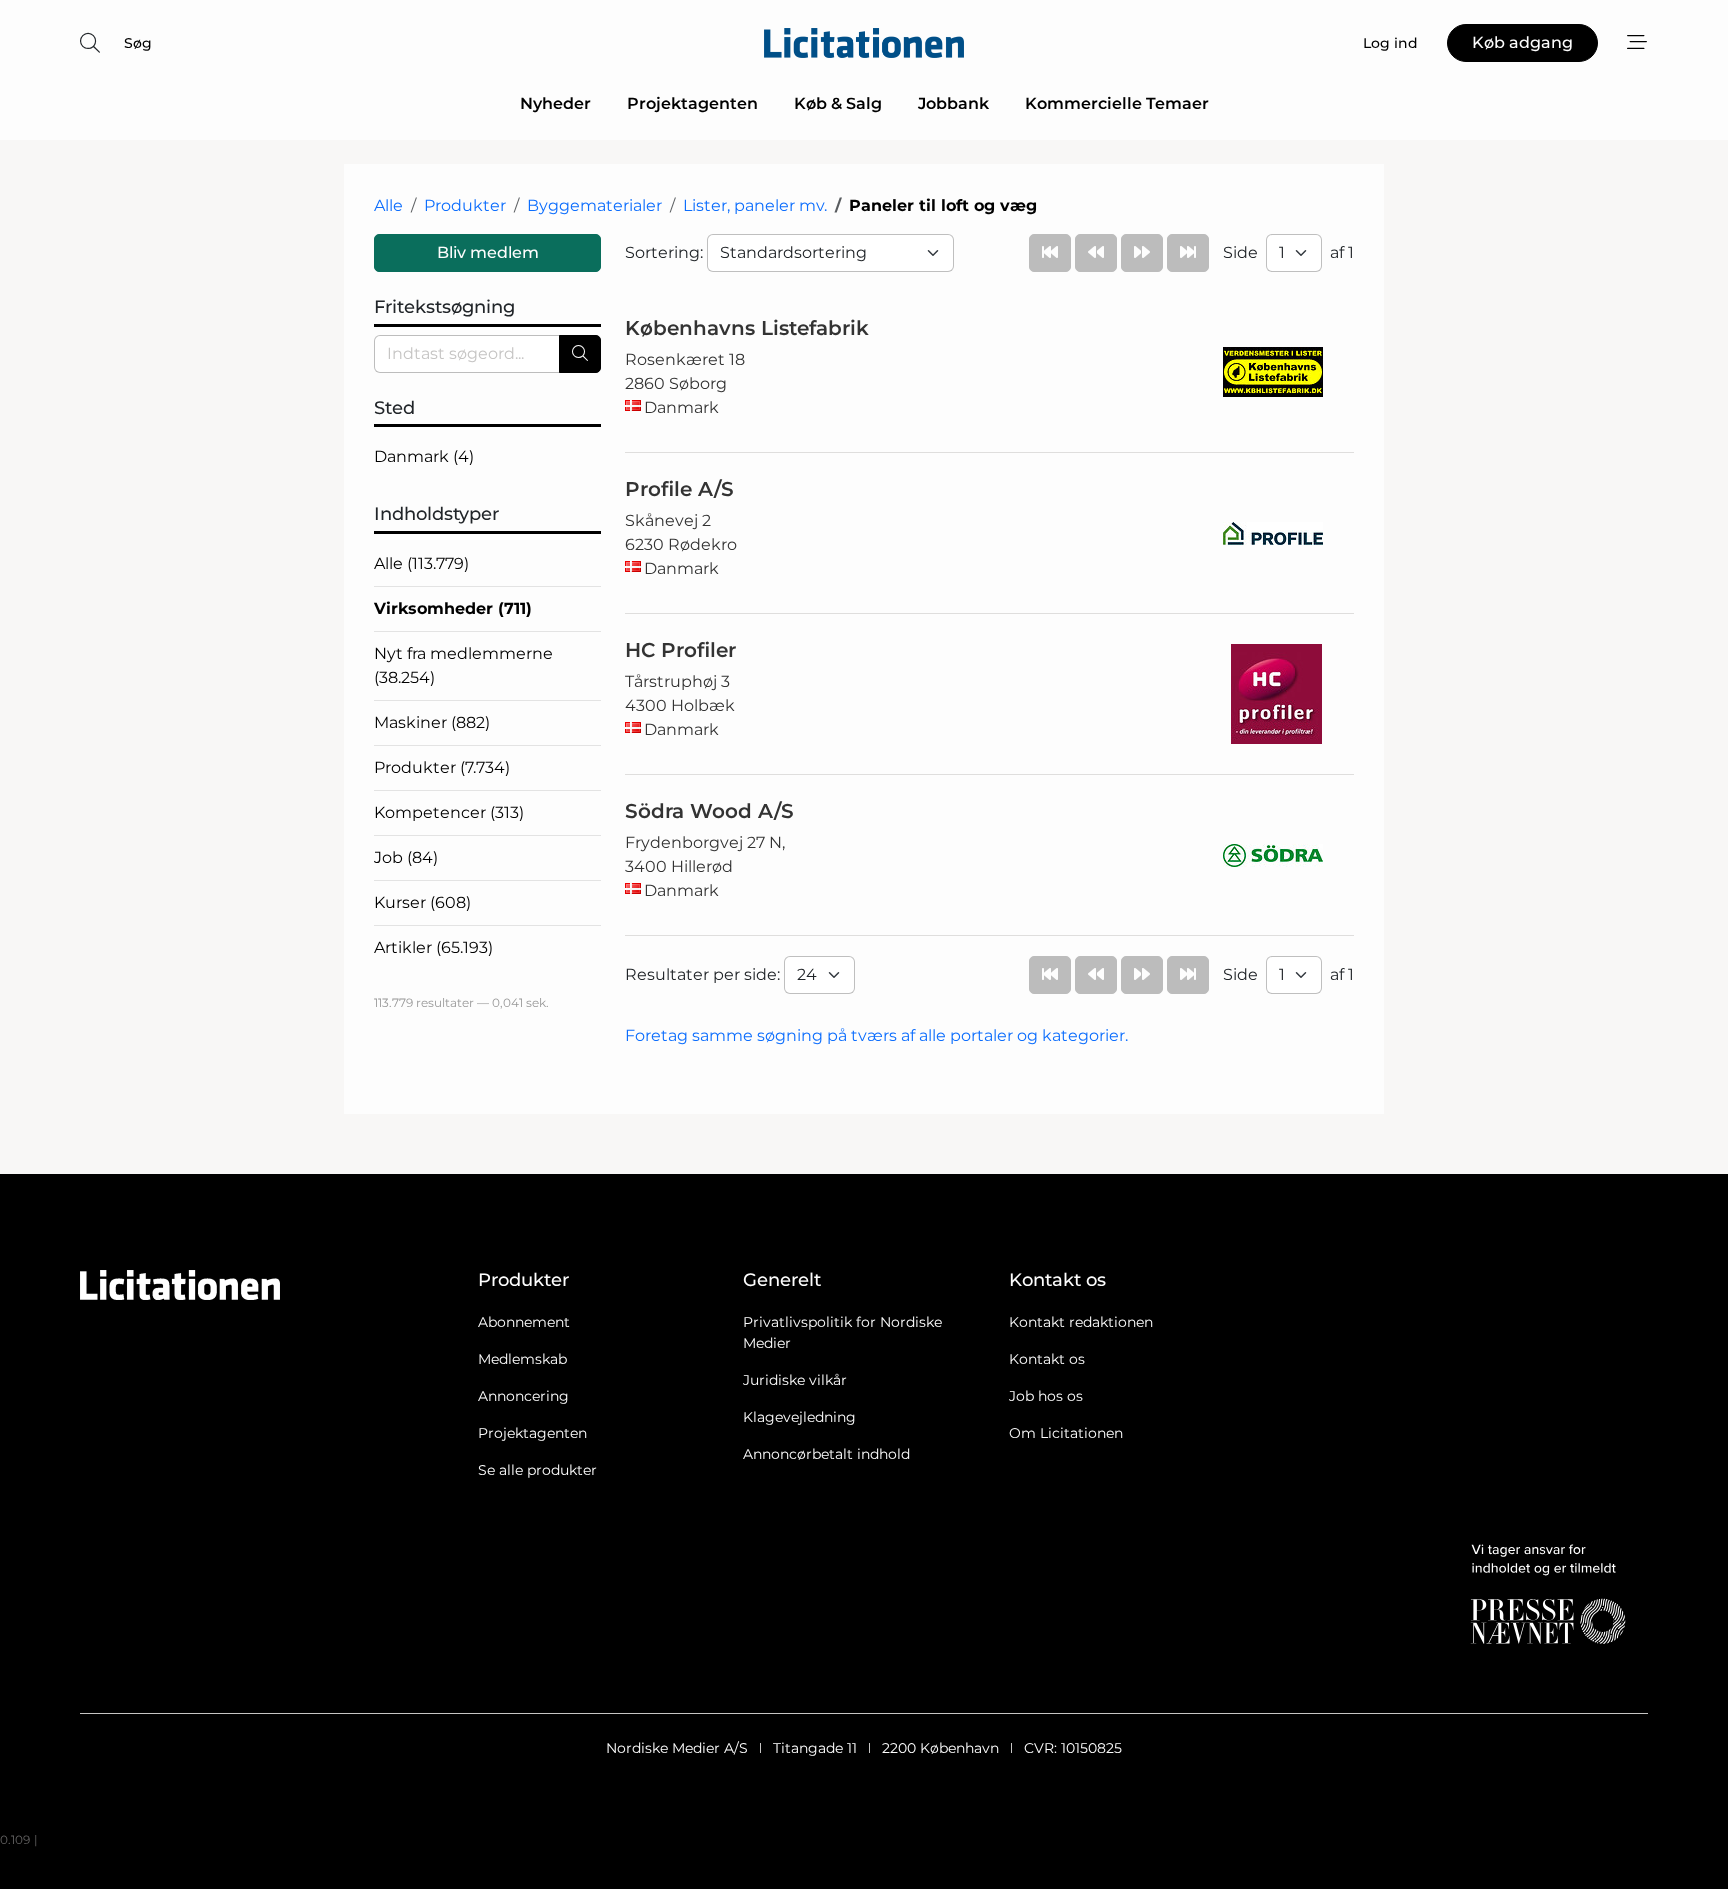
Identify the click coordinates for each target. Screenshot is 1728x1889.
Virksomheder (453, 608)
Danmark (424, 456)
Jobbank (953, 103)
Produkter (465, 205)
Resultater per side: (704, 974)
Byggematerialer (594, 205)
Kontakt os (1047, 1359)
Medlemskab (522, 1359)
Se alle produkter (537, 1470)
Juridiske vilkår (795, 1380)
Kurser (422, 902)
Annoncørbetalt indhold (826, 1454)
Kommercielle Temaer (1117, 103)
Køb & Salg (838, 103)
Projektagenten (692, 103)
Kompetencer (449, 812)
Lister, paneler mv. (755, 205)
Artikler (433, 947)
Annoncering (523, 1396)
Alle (388, 205)
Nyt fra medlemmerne (463, 665)
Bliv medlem (488, 252)
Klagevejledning (799, 1417)
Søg (138, 43)
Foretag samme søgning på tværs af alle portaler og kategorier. (876, 1035)
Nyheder (555, 103)
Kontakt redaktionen (1081, 1322)
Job (406, 857)
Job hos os (1046, 1396)
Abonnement (524, 1322)
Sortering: (666, 252)
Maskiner (432, 722)
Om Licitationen (1066, 1433)
